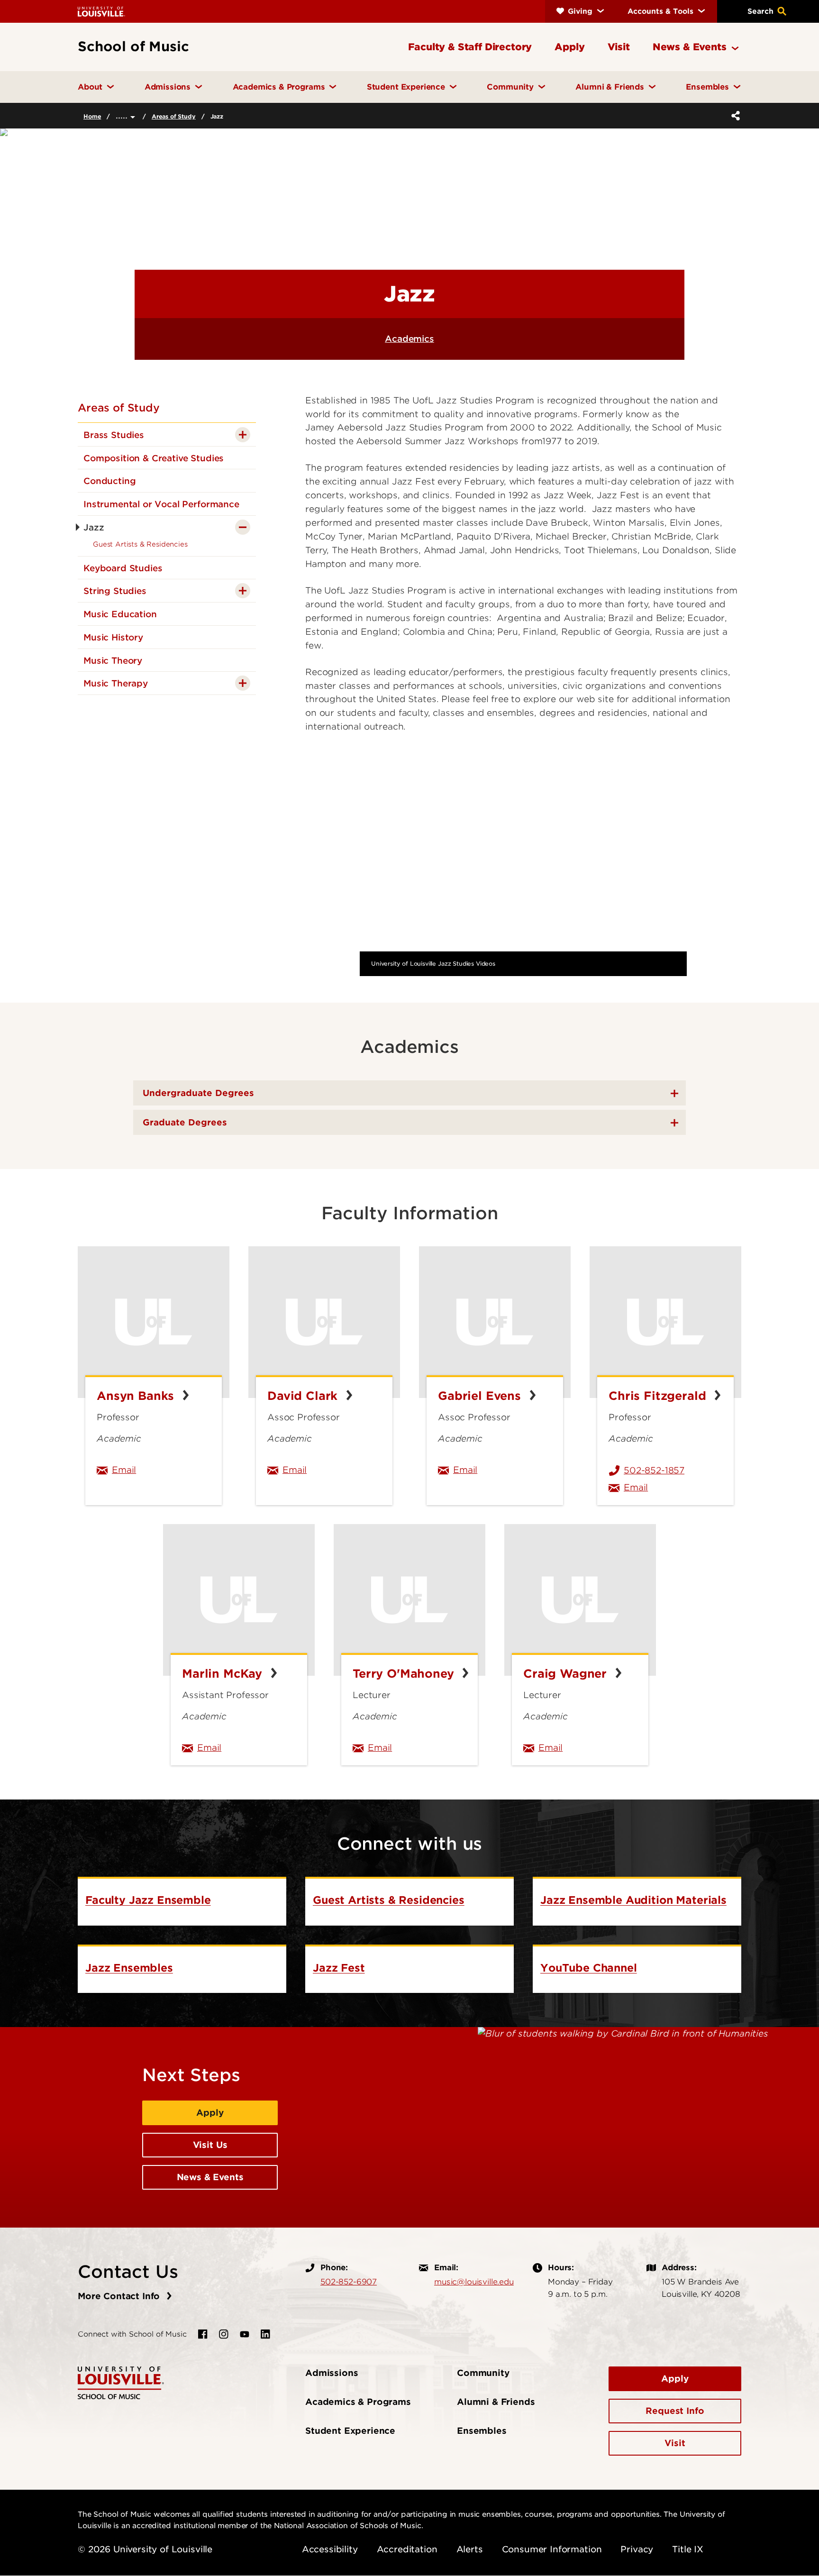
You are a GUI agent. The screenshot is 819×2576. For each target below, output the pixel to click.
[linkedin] (265, 2334)
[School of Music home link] (121, 2382)
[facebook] (203, 2334)
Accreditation (407, 2549)
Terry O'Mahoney (405, 1674)
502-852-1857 (654, 1470)
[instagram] (224, 2334)
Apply (210, 2113)
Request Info (675, 2411)
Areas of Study (174, 116)
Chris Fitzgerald (659, 1396)
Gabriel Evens (481, 1396)
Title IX (688, 2549)
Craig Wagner (567, 1674)
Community (483, 2373)
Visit (675, 2443)
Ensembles (482, 2431)
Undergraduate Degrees (198, 1093)
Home (92, 116)
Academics (409, 339)
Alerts (470, 2549)
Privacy (637, 2549)
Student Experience (350, 2431)
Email (161, 1470)
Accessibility (330, 2549)
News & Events (210, 2177)
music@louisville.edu (474, 2282)
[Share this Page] (734, 116)
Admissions (332, 2373)
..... (123, 115)
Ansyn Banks (137, 1396)
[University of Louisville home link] (101, 11)
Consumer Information (552, 2549)
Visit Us (210, 2145)
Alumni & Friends (496, 2402)
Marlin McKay (224, 1674)
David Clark (304, 1396)
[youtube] (245, 2334)
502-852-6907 (349, 2282)
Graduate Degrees (185, 1122)
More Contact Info (120, 2296)
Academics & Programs (358, 2402)
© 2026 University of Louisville (145, 2549)
